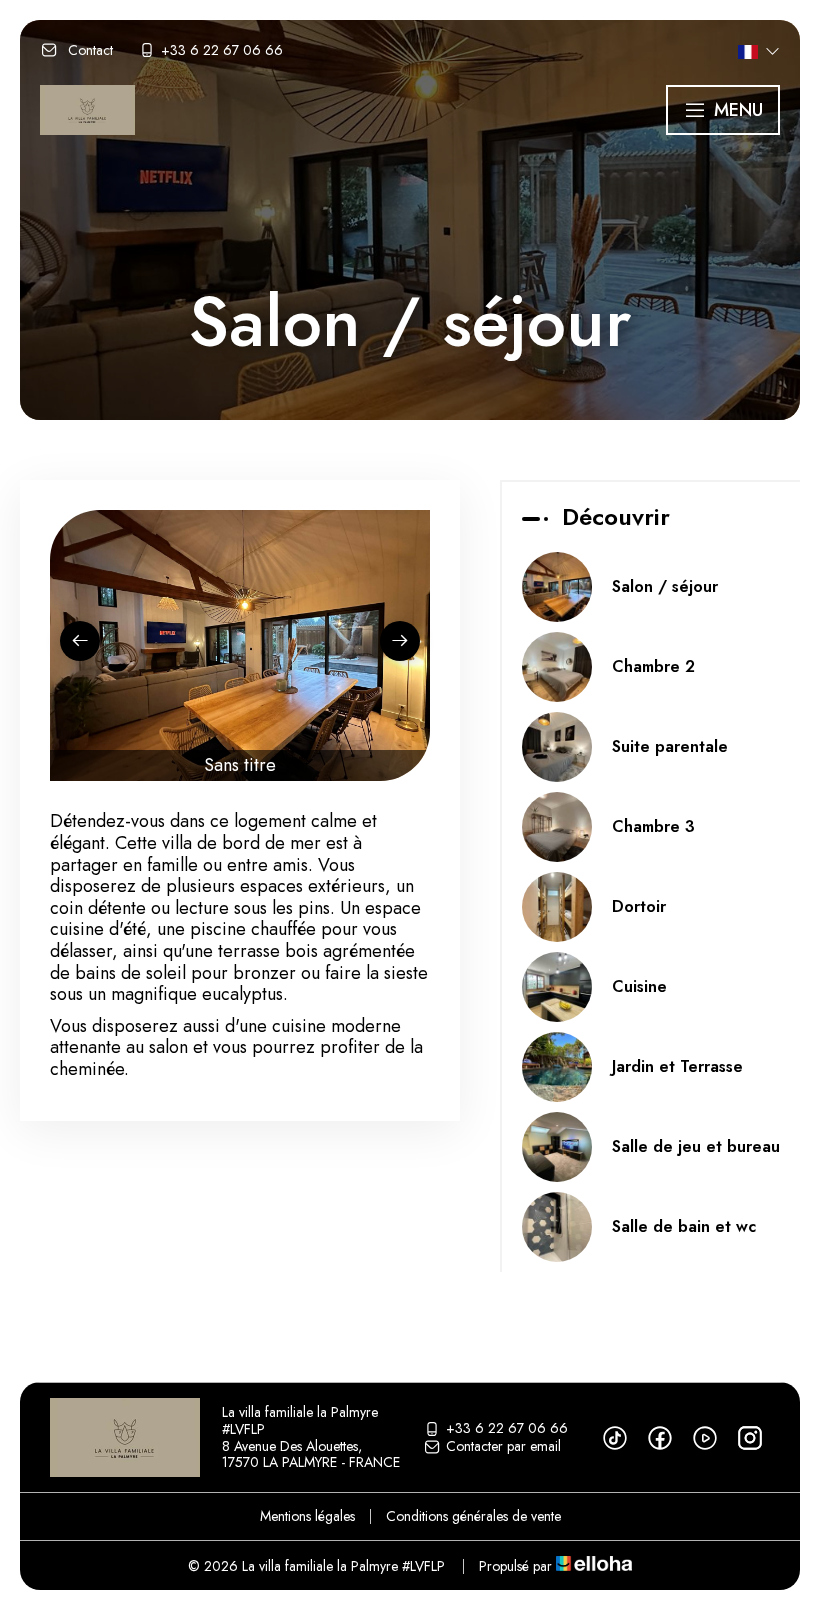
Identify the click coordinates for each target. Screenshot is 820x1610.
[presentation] (80, 641)
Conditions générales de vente (473, 1516)
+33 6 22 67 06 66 (507, 1429)
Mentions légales (307, 1516)
